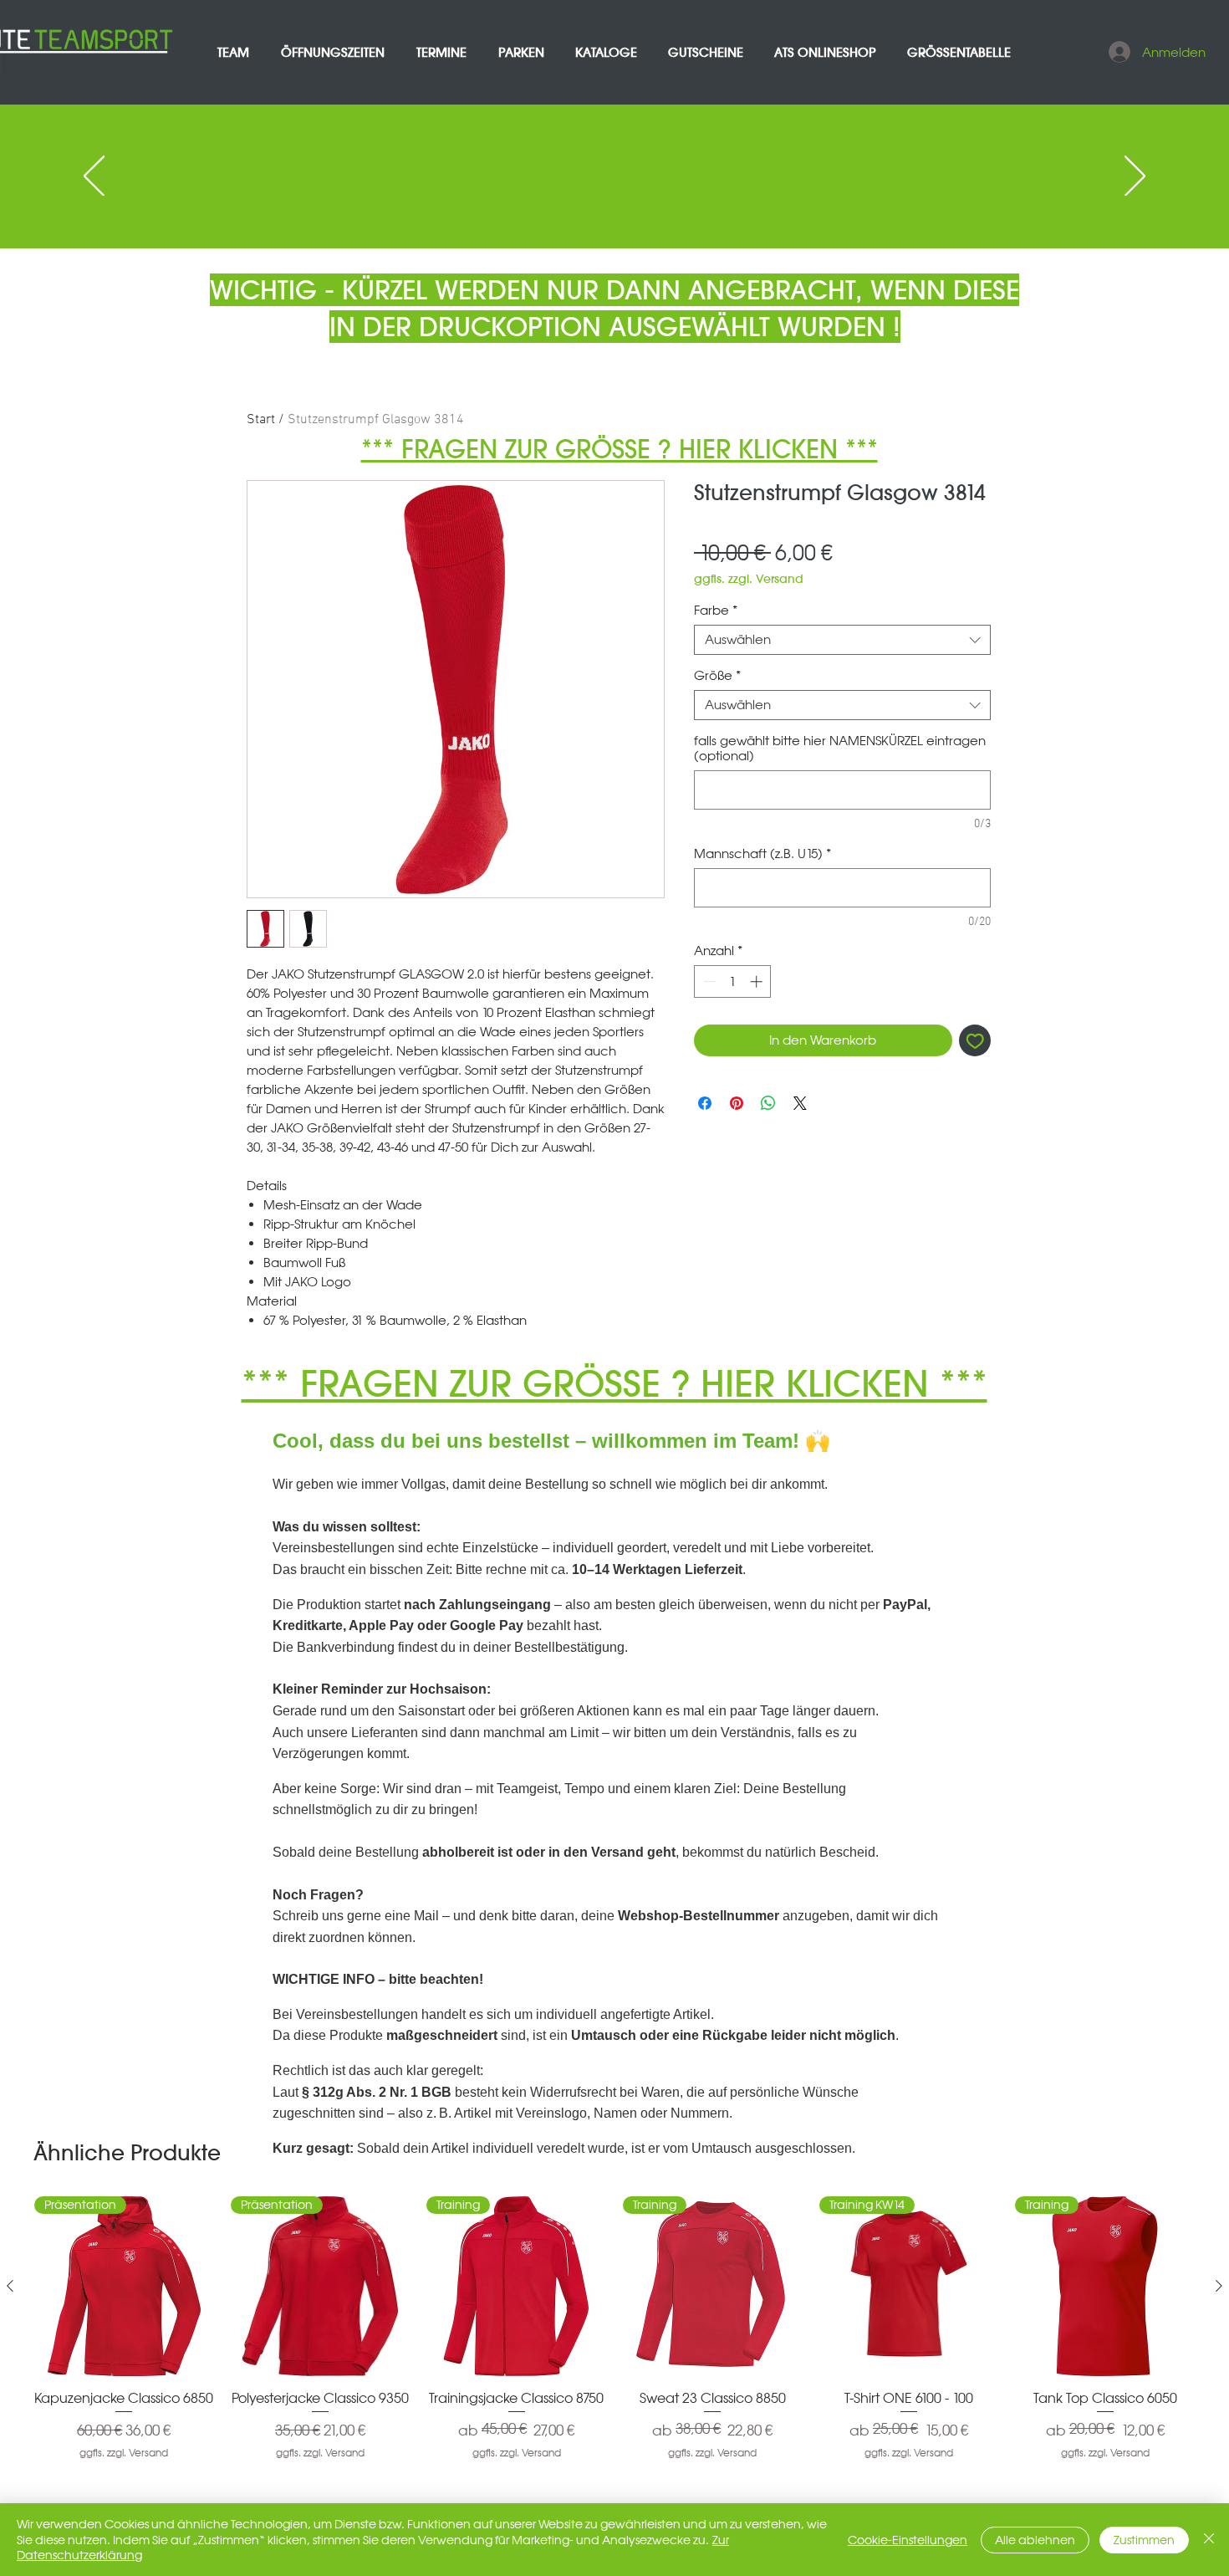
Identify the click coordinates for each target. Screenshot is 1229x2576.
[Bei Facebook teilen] (705, 1103)
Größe (717, 676)
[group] (614, 2336)
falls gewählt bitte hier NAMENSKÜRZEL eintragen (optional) (840, 749)
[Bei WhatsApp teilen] (768, 1103)
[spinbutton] (733, 981)
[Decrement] (708, 981)
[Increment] (758, 981)
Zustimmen (1144, 2540)
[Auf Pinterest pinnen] (737, 1103)
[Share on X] (800, 1103)
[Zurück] (94, 177)
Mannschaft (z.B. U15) (762, 854)
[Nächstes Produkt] (1219, 2286)
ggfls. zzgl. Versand (749, 579)
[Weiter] (1135, 177)
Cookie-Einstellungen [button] (908, 2540)
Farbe (716, 611)
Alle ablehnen (1035, 2540)
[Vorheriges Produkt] (10, 2286)
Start (261, 420)
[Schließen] (1209, 2540)
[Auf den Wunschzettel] (975, 1041)
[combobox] (842, 640)
